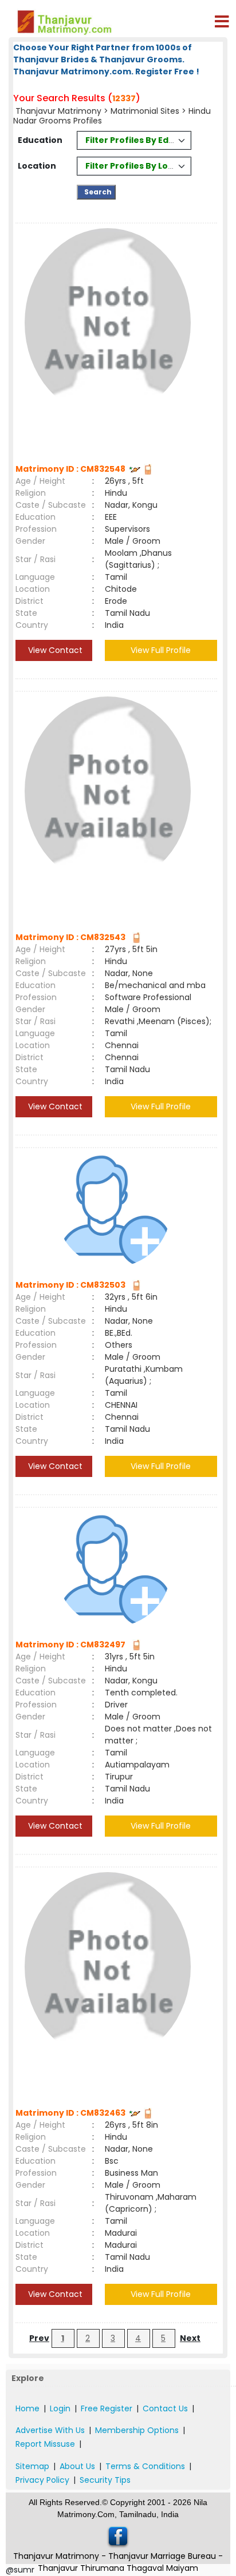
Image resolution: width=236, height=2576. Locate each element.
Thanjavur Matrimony (58, 111)
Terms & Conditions (145, 2466)
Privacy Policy (42, 2480)
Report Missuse (45, 2444)
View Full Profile (161, 650)
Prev (39, 2338)
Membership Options (137, 2430)
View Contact (54, 650)
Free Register (107, 2408)
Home (27, 2408)
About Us (77, 2466)
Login (60, 2408)
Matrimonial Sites (145, 111)
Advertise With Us (50, 2430)
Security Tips (105, 2480)
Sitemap (32, 2466)
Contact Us (165, 2408)
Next (190, 2338)
